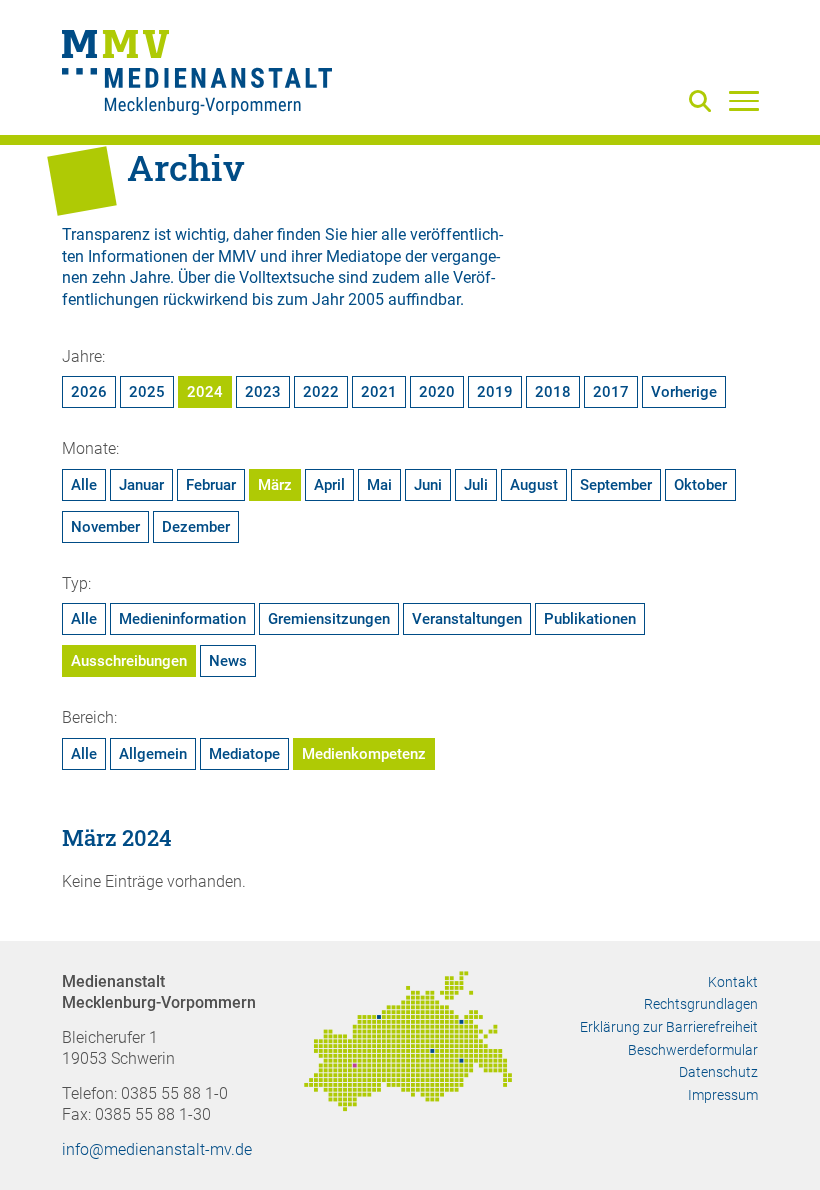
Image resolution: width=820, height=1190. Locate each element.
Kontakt (733, 982)
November (105, 527)
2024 (205, 392)
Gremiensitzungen (329, 619)
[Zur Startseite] (197, 75)
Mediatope (244, 754)
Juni (428, 485)
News (228, 661)
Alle (84, 485)
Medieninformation (182, 619)
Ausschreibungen (129, 661)
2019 (495, 392)
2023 (263, 392)
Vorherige (684, 392)
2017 (611, 392)
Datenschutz (718, 1072)
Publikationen (590, 619)
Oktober (700, 485)
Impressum (723, 1095)
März (275, 485)
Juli (476, 485)
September (616, 485)
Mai (379, 485)
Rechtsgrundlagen (701, 1004)
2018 (553, 392)
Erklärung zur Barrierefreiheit (669, 1027)
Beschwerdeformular (693, 1050)
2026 (89, 392)
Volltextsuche (286, 277)
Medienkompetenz (364, 754)
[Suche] (704, 102)
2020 (437, 392)
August (534, 485)
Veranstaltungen (467, 619)
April (329, 485)
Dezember (196, 527)
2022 (321, 392)
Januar (141, 485)
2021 (379, 392)
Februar (211, 485)
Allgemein (153, 754)
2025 (147, 392)
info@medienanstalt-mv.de (157, 1149)
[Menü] (744, 100)
